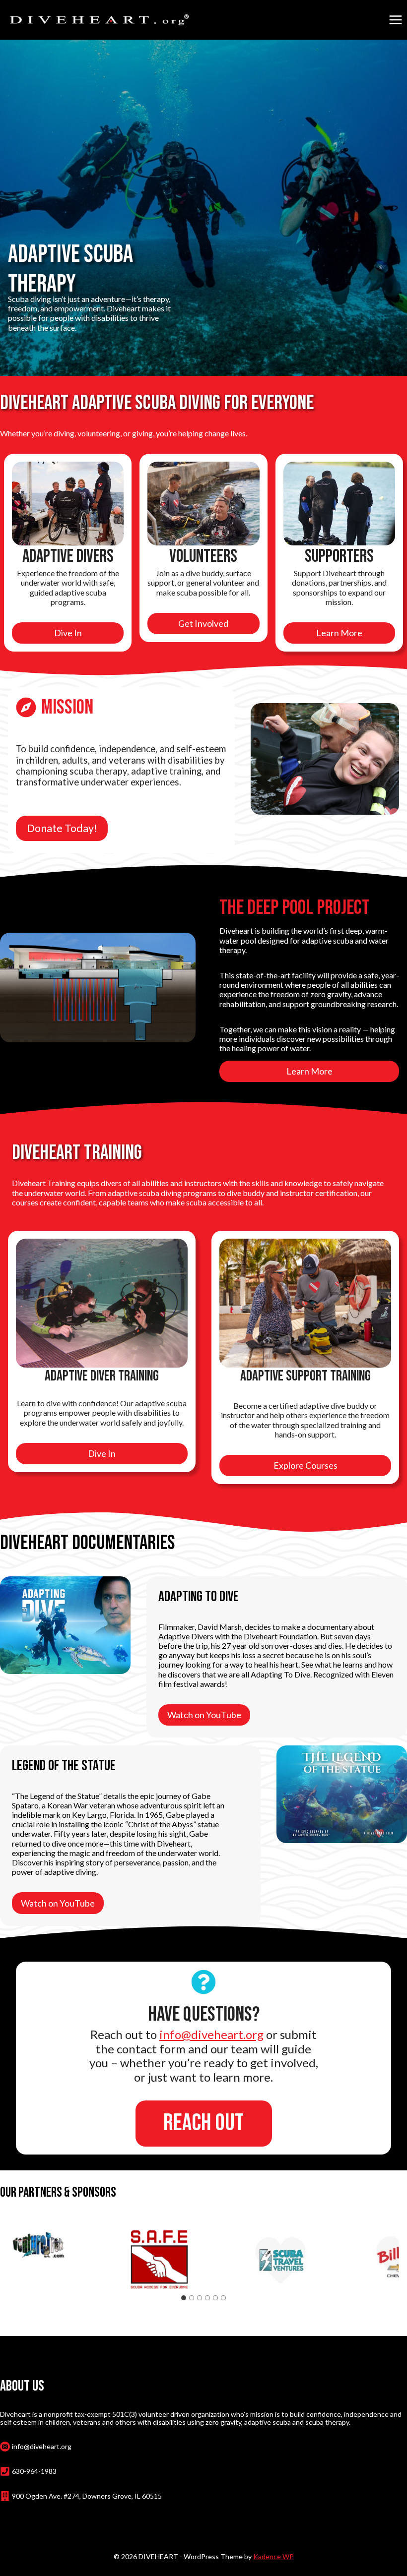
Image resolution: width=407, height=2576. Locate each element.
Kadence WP (273, 2556)
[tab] (184, 2298)
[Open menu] (395, 20)
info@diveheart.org (211, 2034)
